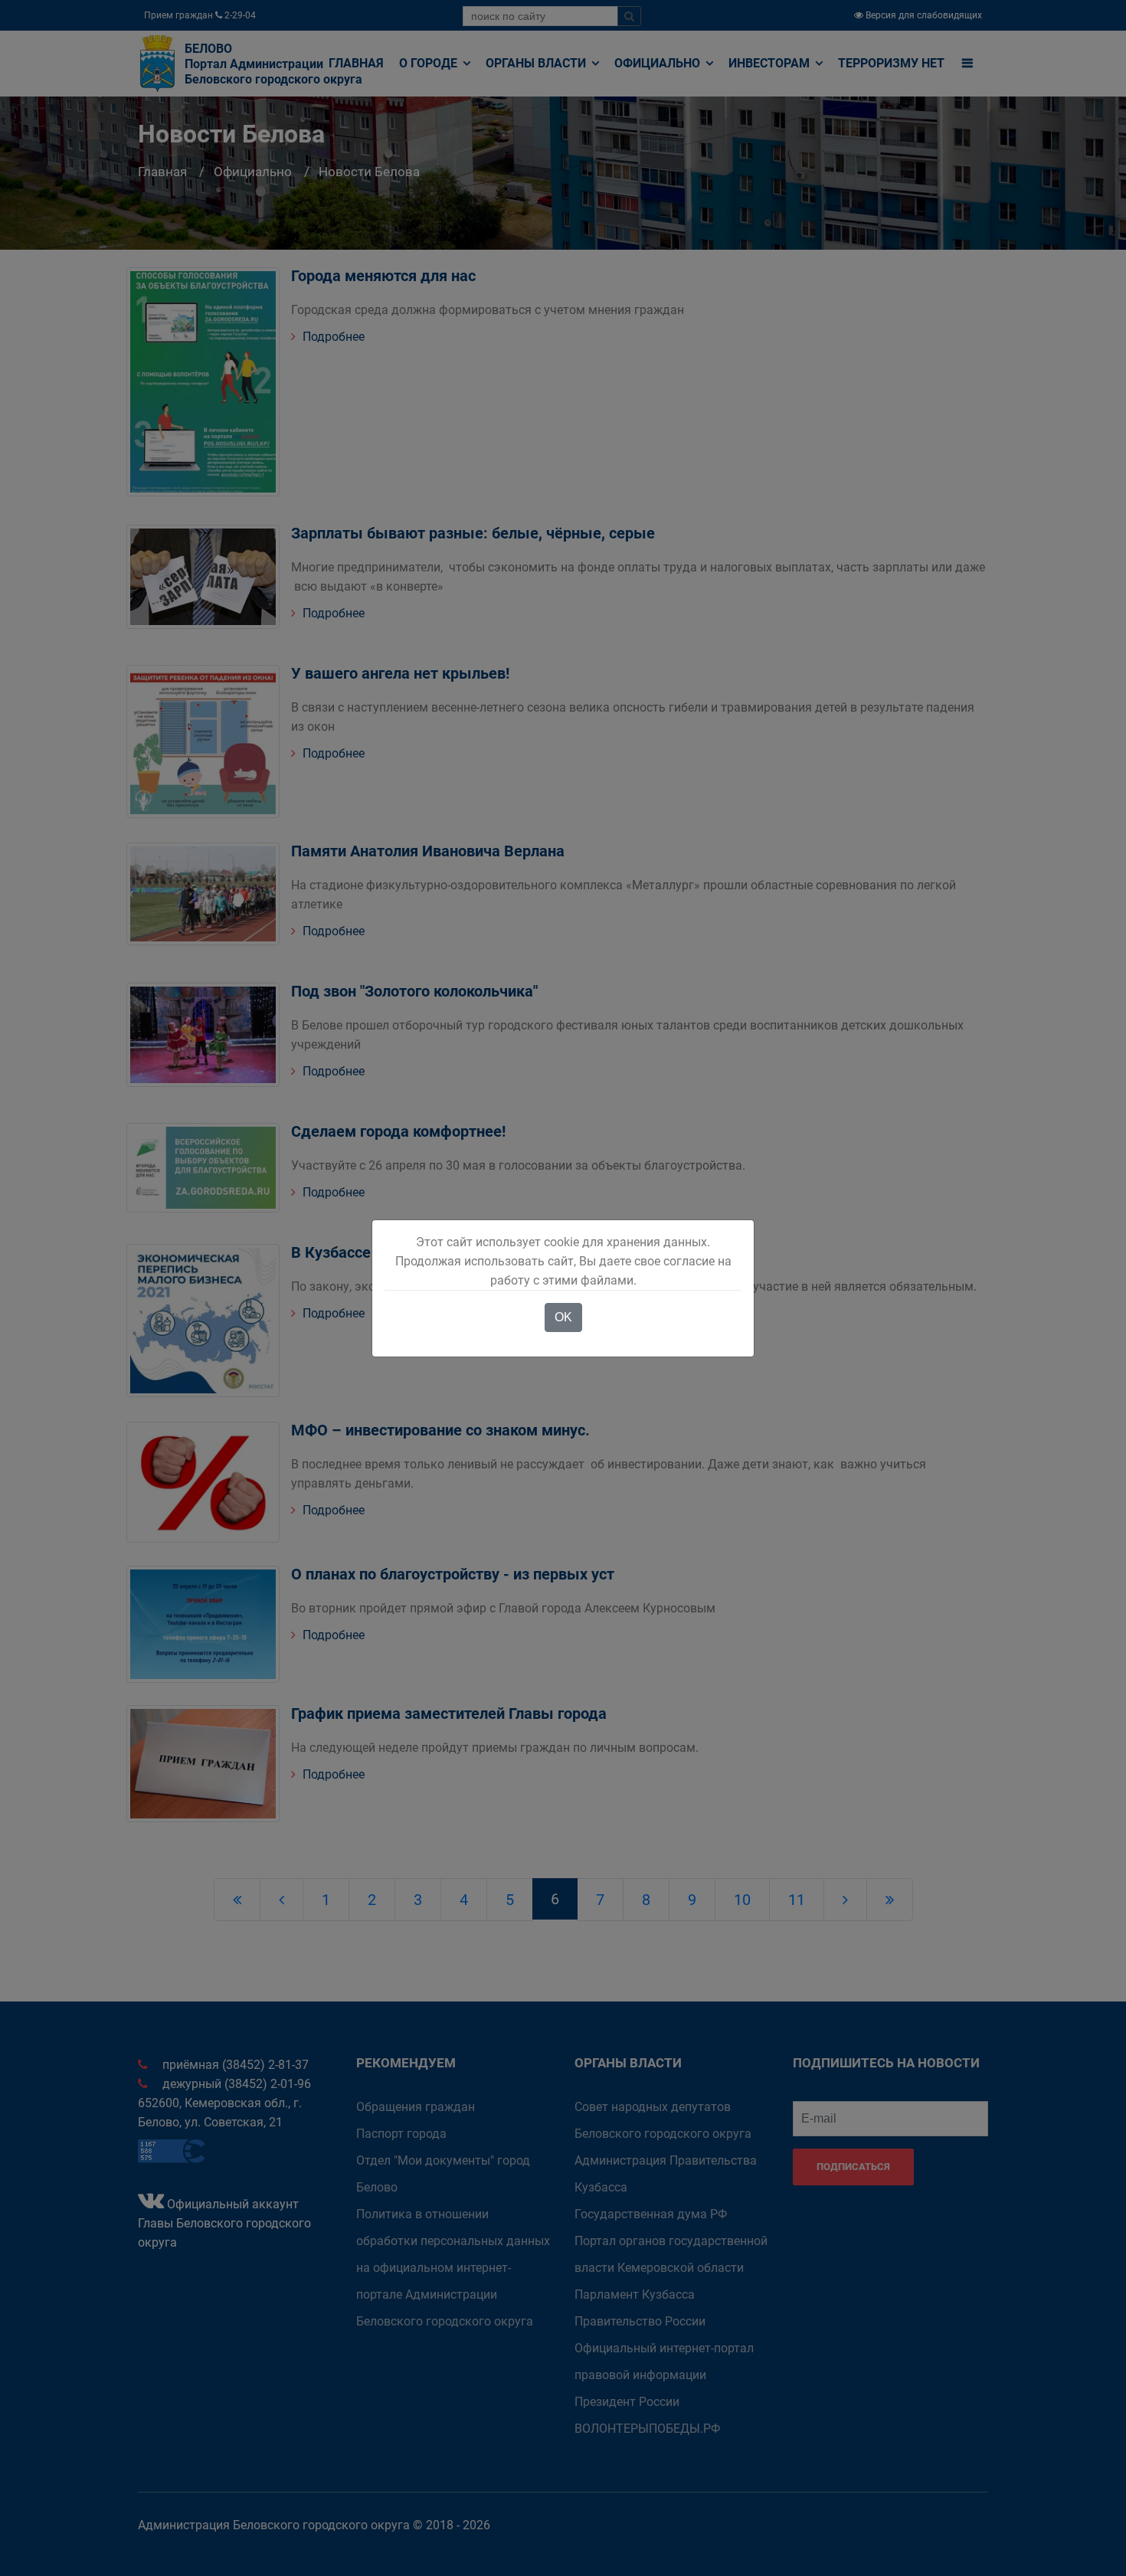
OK (563, 1317)
